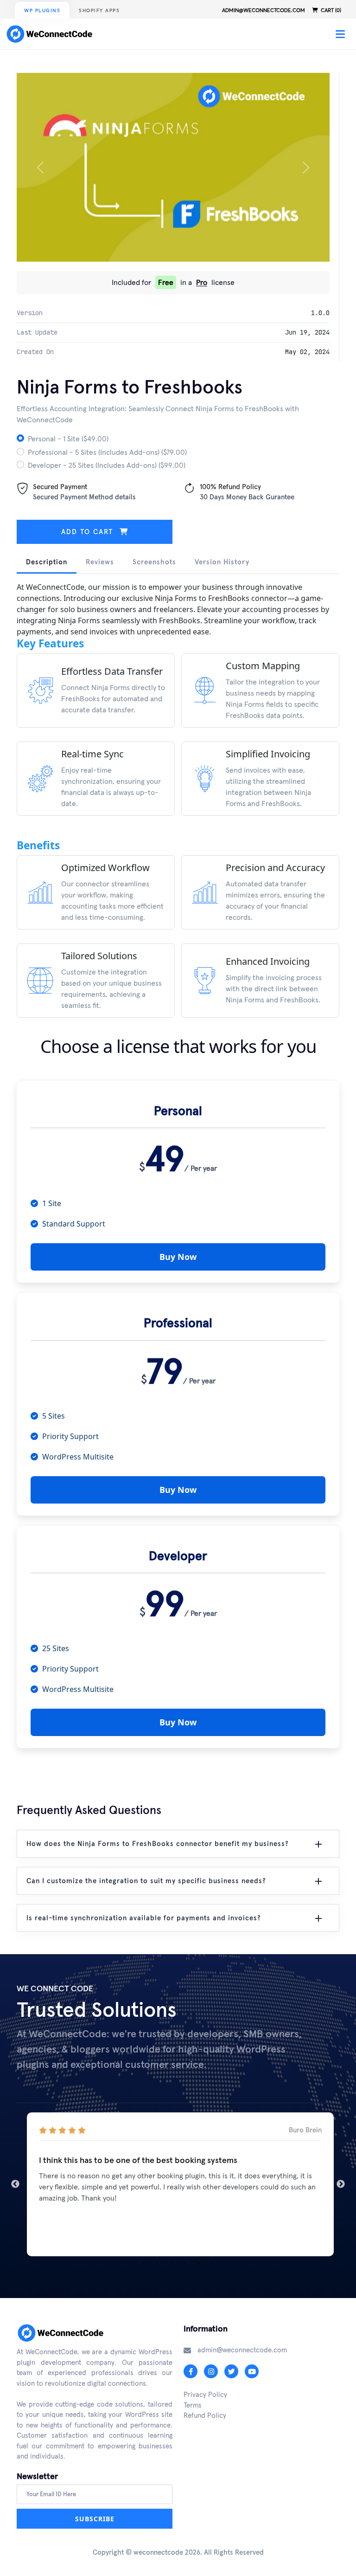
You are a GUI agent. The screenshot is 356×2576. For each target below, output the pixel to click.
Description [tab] (47, 562)
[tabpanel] (178, 2184)
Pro (202, 282)
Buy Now (178, 1257)
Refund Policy (205, 2415)
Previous (15, 2184)
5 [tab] (199, 2263)
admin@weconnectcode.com (264, 10)
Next (341, 2184)
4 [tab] (185, 2263)
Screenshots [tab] (154, 562)
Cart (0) (330, 10)
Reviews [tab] (100, 562)
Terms (193, 2405)
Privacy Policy (205, 2394)
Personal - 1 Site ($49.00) (68, 439)
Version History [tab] (222, 562)
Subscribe (95, 2519)
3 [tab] (171, 2263)
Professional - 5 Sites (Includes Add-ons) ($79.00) (107, 452)
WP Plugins (42, 10)
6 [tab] (213, 2263)
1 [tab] (143, 2263)
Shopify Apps (99, 10)
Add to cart (89, 532)
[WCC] (52, 34)
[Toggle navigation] (340, 34)
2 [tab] (157, 2263)
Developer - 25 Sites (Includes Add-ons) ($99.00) (107, 465)
